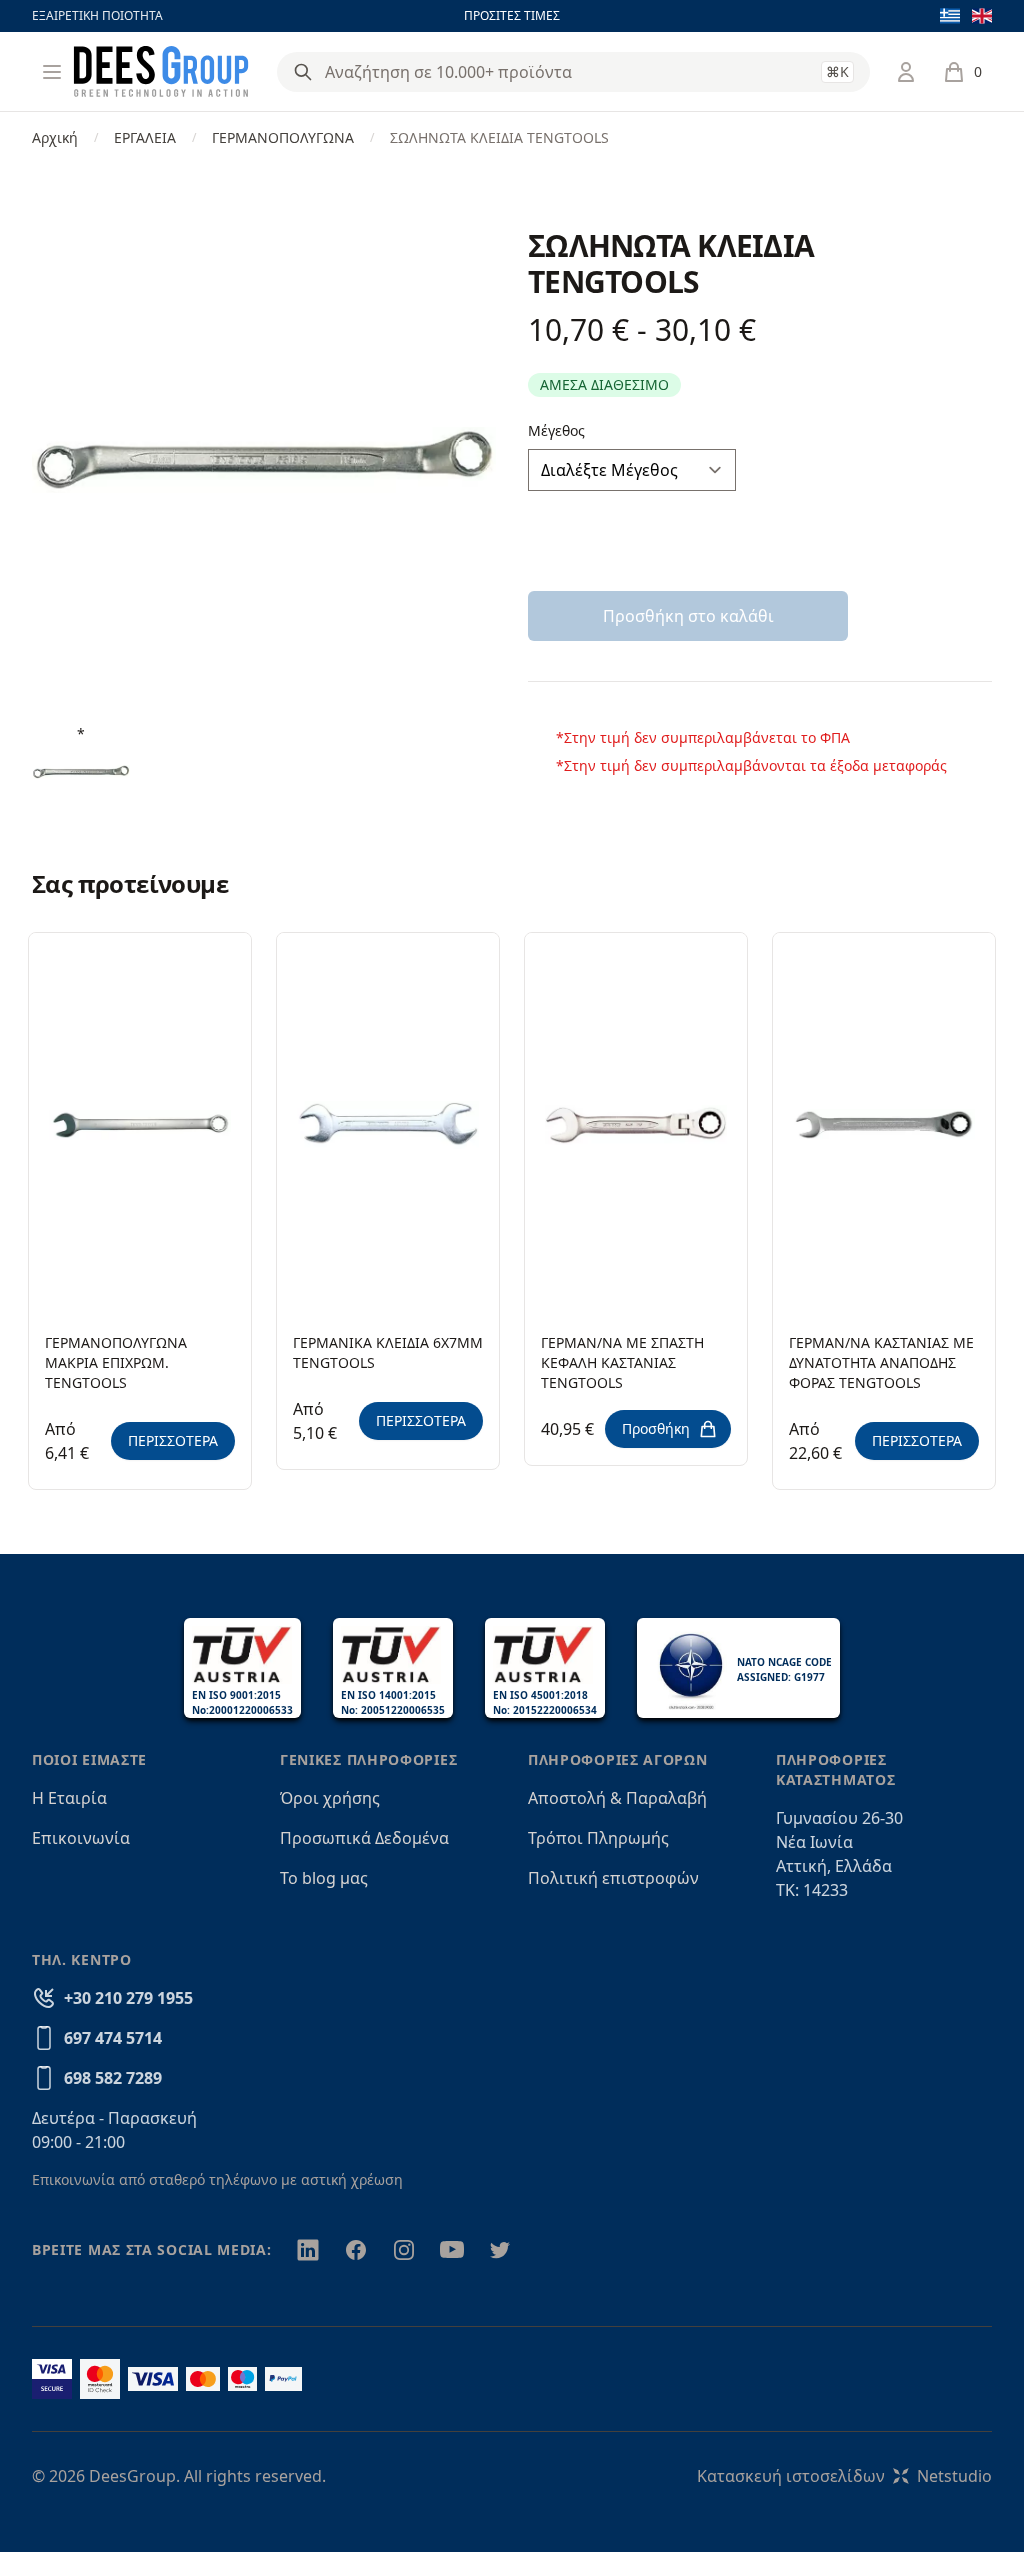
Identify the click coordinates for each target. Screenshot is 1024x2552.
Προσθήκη (656, 1428)
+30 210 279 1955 (128, 1998)
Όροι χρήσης (330, 1798)
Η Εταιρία (69, 1798)
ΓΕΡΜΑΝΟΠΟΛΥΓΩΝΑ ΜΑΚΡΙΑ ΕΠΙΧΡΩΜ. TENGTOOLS (116, 1362)
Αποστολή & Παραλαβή (617, 1798)
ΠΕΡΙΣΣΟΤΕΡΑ (173, 1440)
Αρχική (55, 137)
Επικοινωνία (81, 1838)
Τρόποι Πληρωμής (598, 1838)
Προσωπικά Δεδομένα (364, 1838)
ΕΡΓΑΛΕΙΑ (145, 137)
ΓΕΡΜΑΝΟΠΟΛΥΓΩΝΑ (283, 137)
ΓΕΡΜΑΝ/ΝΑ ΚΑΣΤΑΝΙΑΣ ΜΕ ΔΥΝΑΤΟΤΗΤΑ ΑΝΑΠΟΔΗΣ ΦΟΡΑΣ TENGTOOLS (881, 1362)
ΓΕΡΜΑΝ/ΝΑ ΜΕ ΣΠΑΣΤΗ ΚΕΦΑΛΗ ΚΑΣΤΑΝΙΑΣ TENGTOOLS (622, 1362)
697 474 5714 (113, 2038)
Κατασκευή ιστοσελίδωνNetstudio (844, 2476)
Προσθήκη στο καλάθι (688, 616)
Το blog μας (324, 1878)
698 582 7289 (113, 2078)
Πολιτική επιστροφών (613, 1878)
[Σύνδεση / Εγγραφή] (906, 72)
